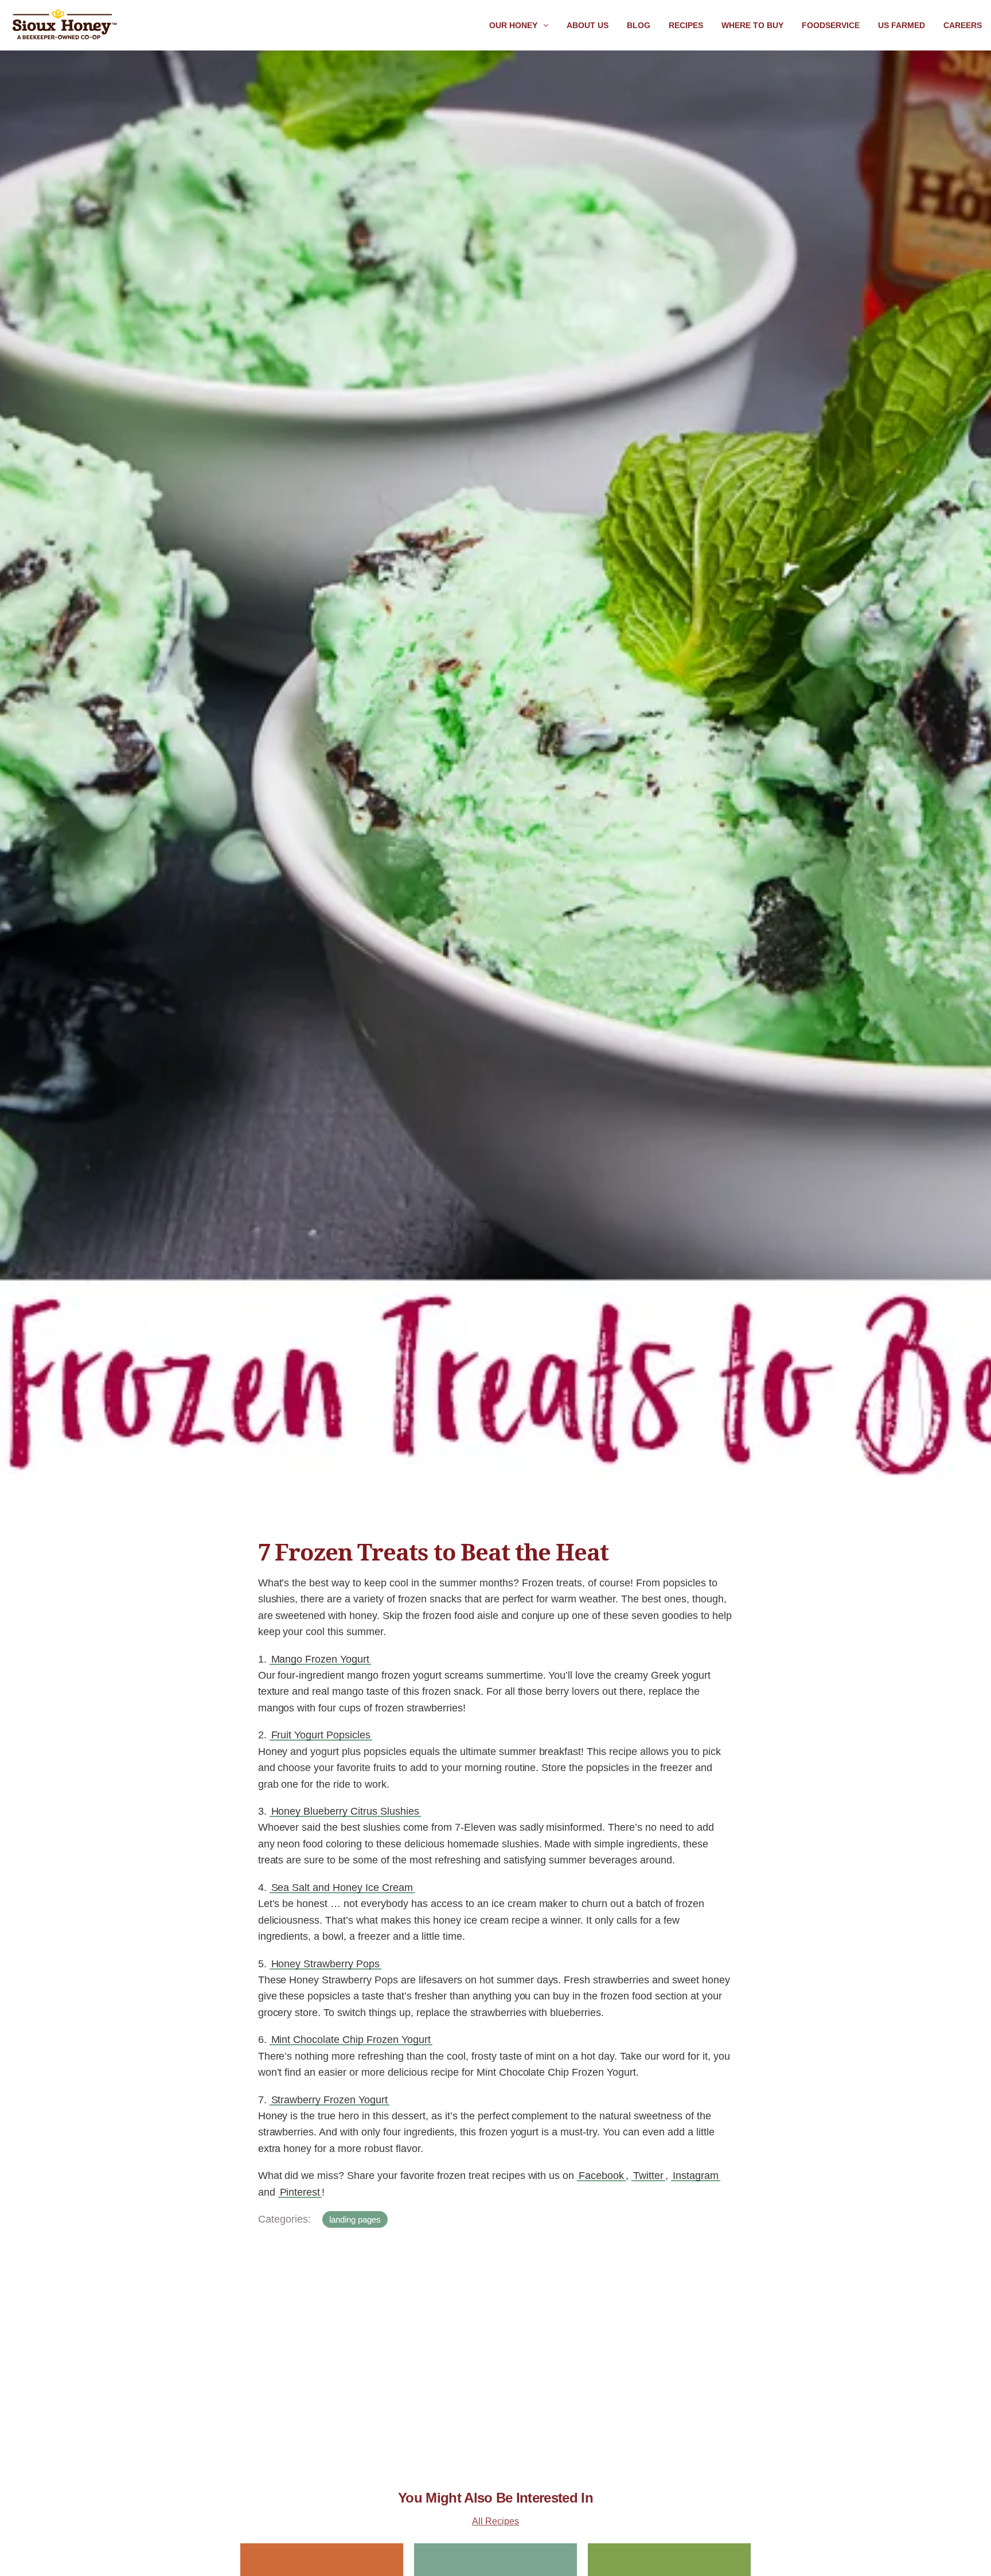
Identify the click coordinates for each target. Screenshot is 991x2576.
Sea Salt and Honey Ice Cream (342, 1888)
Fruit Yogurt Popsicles (321, 1735)
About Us (588, 25)
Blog (639, 25)
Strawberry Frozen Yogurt (330, 2100)
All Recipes (495, 2521)
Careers (963, 25)
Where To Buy (752, 25)
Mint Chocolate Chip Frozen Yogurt (351, 2040)
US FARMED (902, 25)
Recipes (686, 25)
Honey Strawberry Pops (326, 1964)
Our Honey (513, 25)
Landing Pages (355, 2219)
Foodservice (831, 25)
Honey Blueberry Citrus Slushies (345, 1811)
